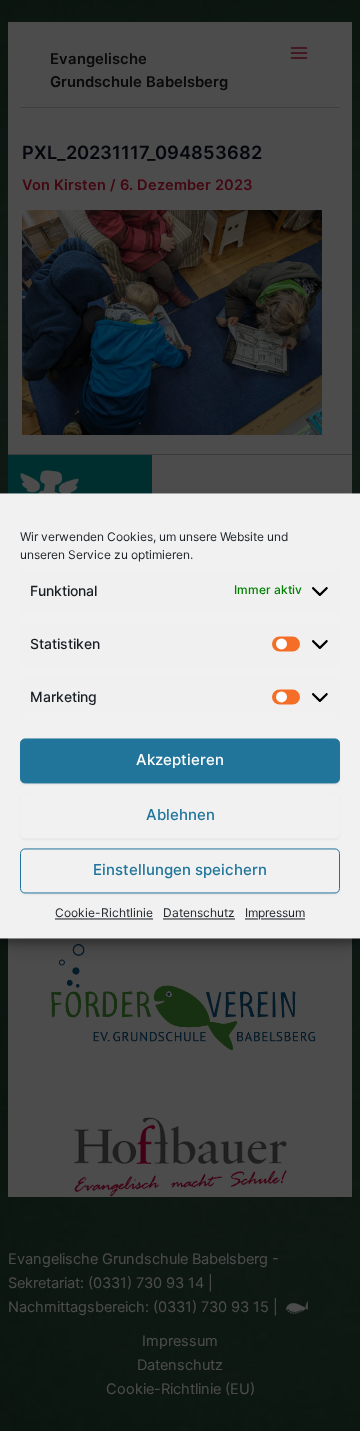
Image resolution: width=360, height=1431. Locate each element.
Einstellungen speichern (180, 870)
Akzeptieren (180, 760)
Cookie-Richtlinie (104, 912)
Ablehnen (180, 815)
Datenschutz (199, 912)
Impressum (275, 912)
